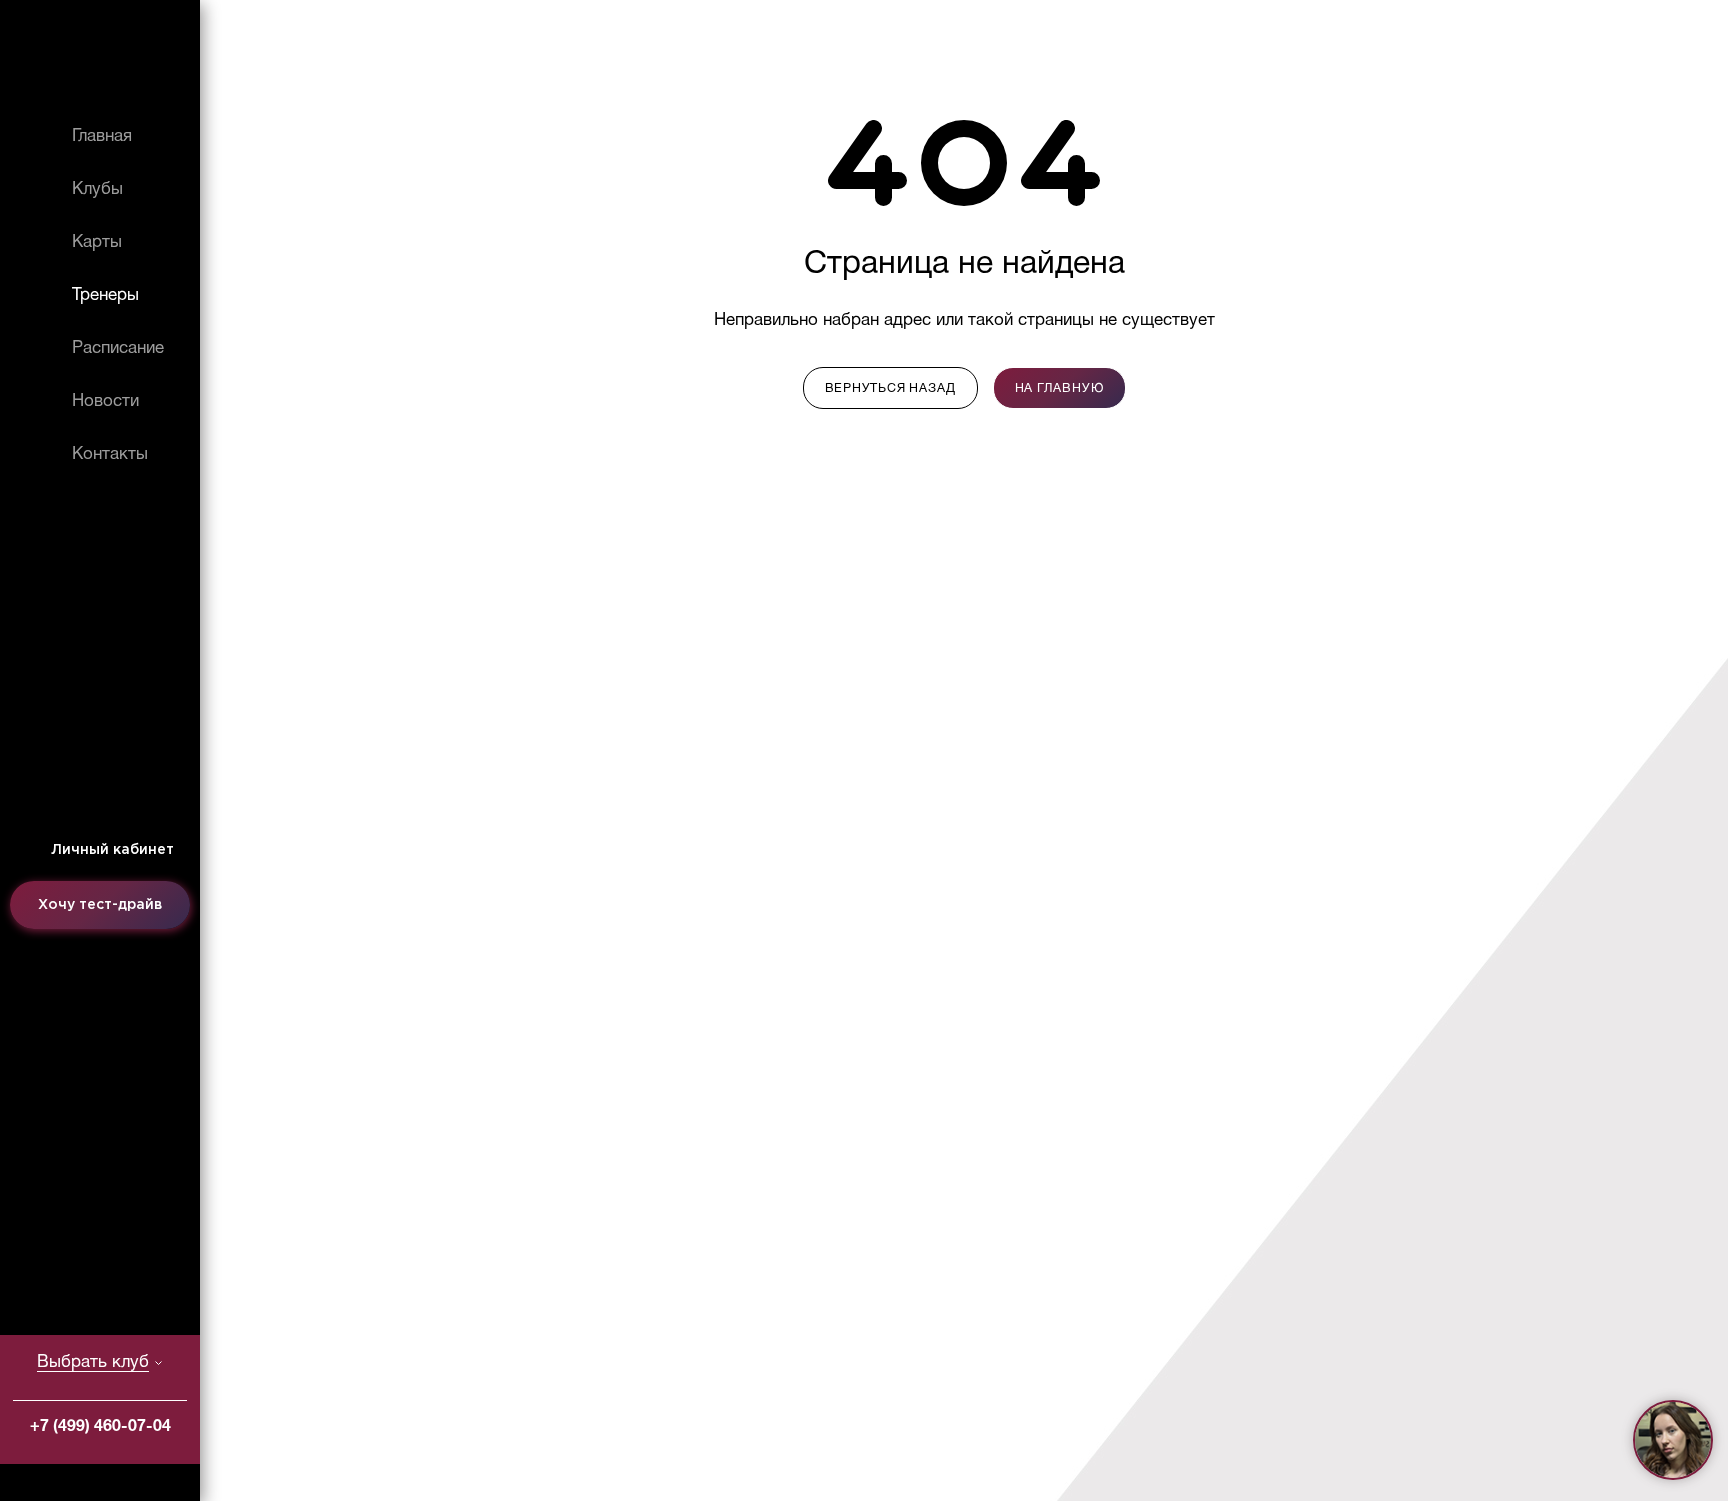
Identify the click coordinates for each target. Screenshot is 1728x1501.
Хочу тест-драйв (100, 905)
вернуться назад (890, 388)
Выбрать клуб (93, 1362)
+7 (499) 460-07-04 (100, 1427)
